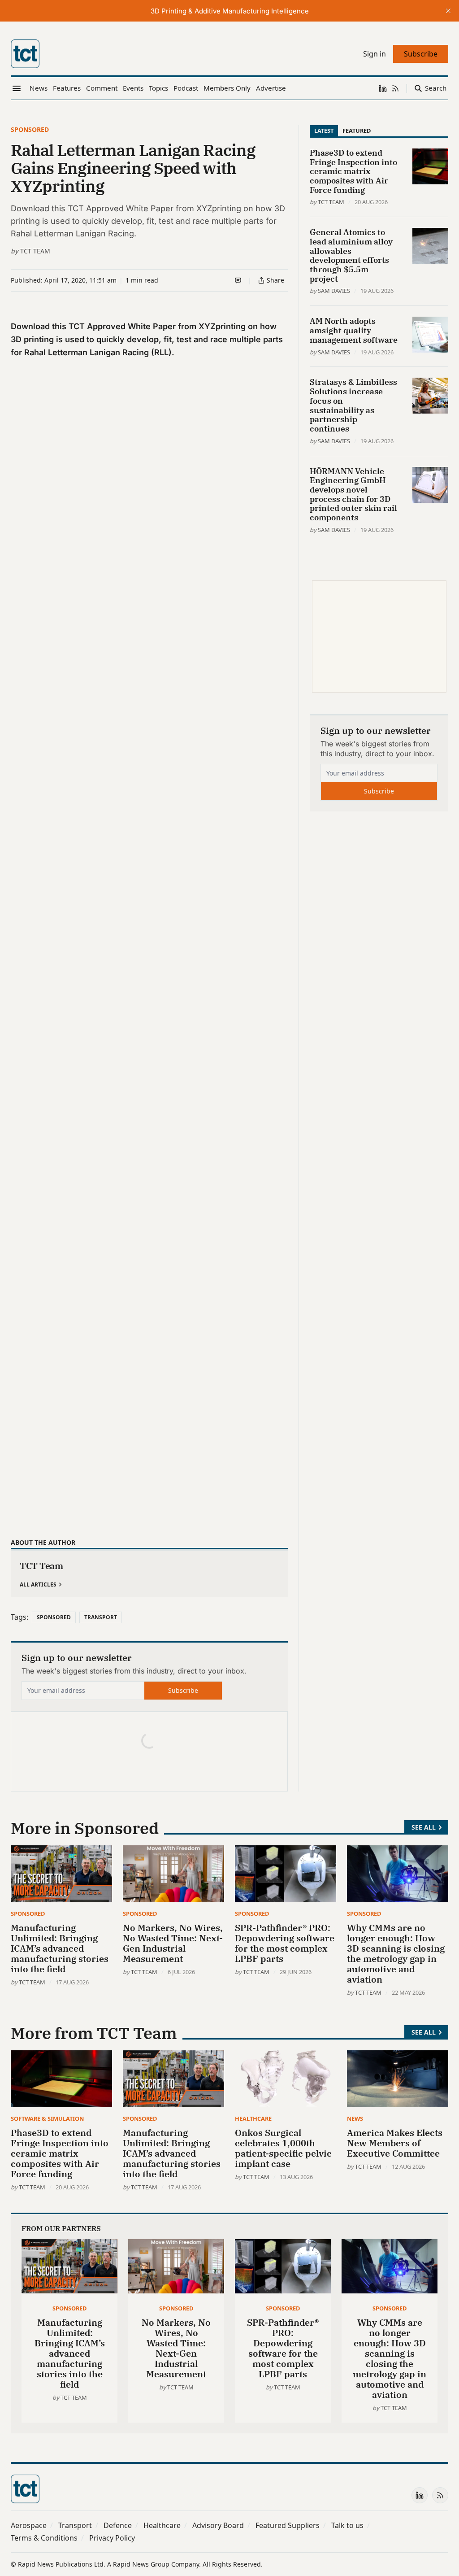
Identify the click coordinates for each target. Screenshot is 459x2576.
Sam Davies (334, 291)
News (355, 2118)
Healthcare (253, 2118)
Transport (101, 1617)
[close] (448, 11)
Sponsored (30, 129)
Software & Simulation (47, 2118)
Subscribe (183, 1690)
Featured (357, 131)
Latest (324, 131)
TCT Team (35, 251)
